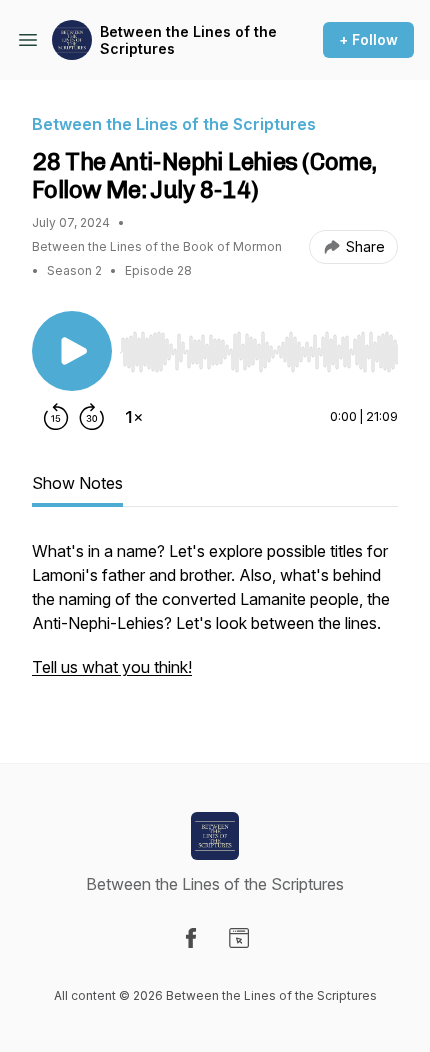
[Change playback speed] (134, 417)
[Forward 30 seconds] (92, 417)
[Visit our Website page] (239, 938)
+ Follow (368, 39)
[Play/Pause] (72, 351)
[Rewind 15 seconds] (56, 417)
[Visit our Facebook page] (191, 938)
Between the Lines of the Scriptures (188, 40)
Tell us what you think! (112, 667)
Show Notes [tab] (77, 483)
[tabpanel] (215, 619)
